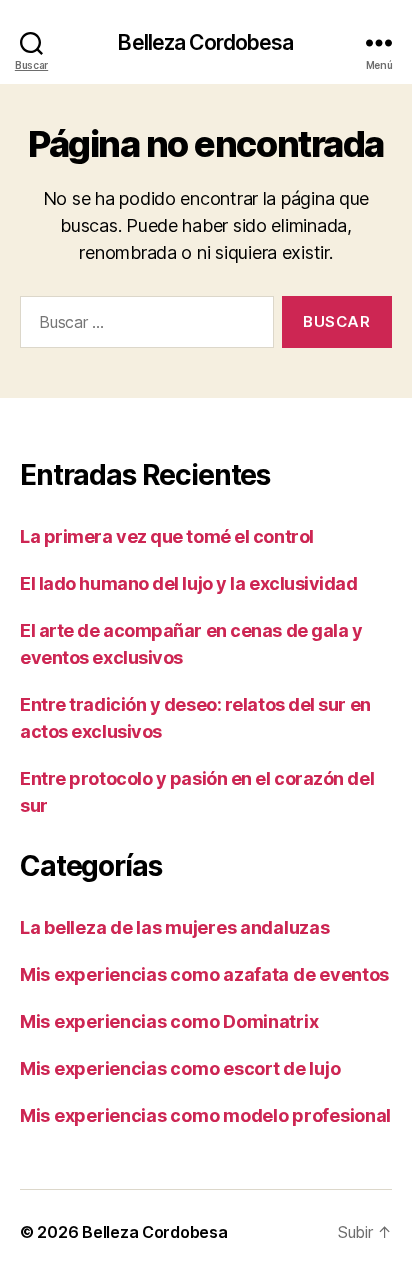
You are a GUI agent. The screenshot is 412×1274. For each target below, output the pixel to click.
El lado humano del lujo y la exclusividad (189, 583)
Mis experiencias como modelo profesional (205, 1115)
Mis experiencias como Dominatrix (169, 1021)
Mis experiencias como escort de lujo (180, 1068)
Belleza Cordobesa (205, 42)
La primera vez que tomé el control (167, 536)
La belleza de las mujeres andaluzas (175, 927)
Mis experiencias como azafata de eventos (204, 974)
